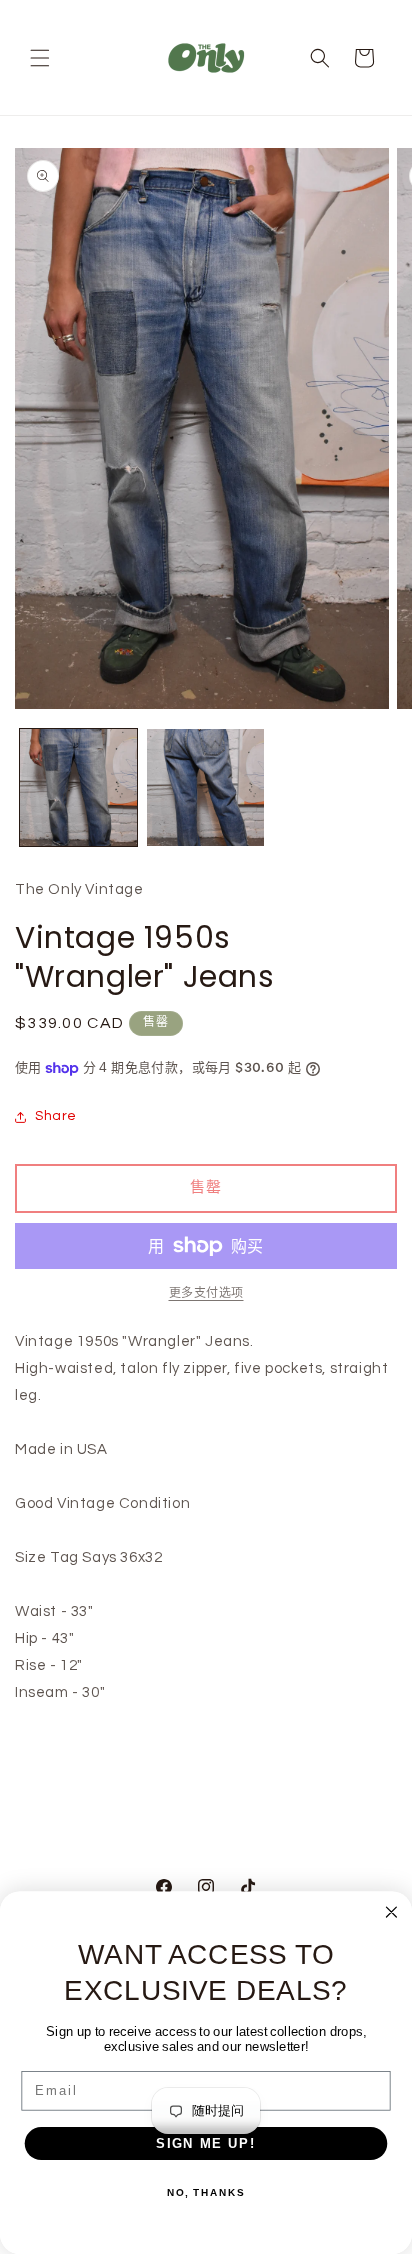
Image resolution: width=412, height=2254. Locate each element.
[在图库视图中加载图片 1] (78, 787)
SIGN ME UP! (206, 2143)
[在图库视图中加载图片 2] (205, 787)
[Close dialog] (391, 1912)
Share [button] (56, 1116)
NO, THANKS (206, 2193)
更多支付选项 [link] (206, 1293)
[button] (40, 58)
